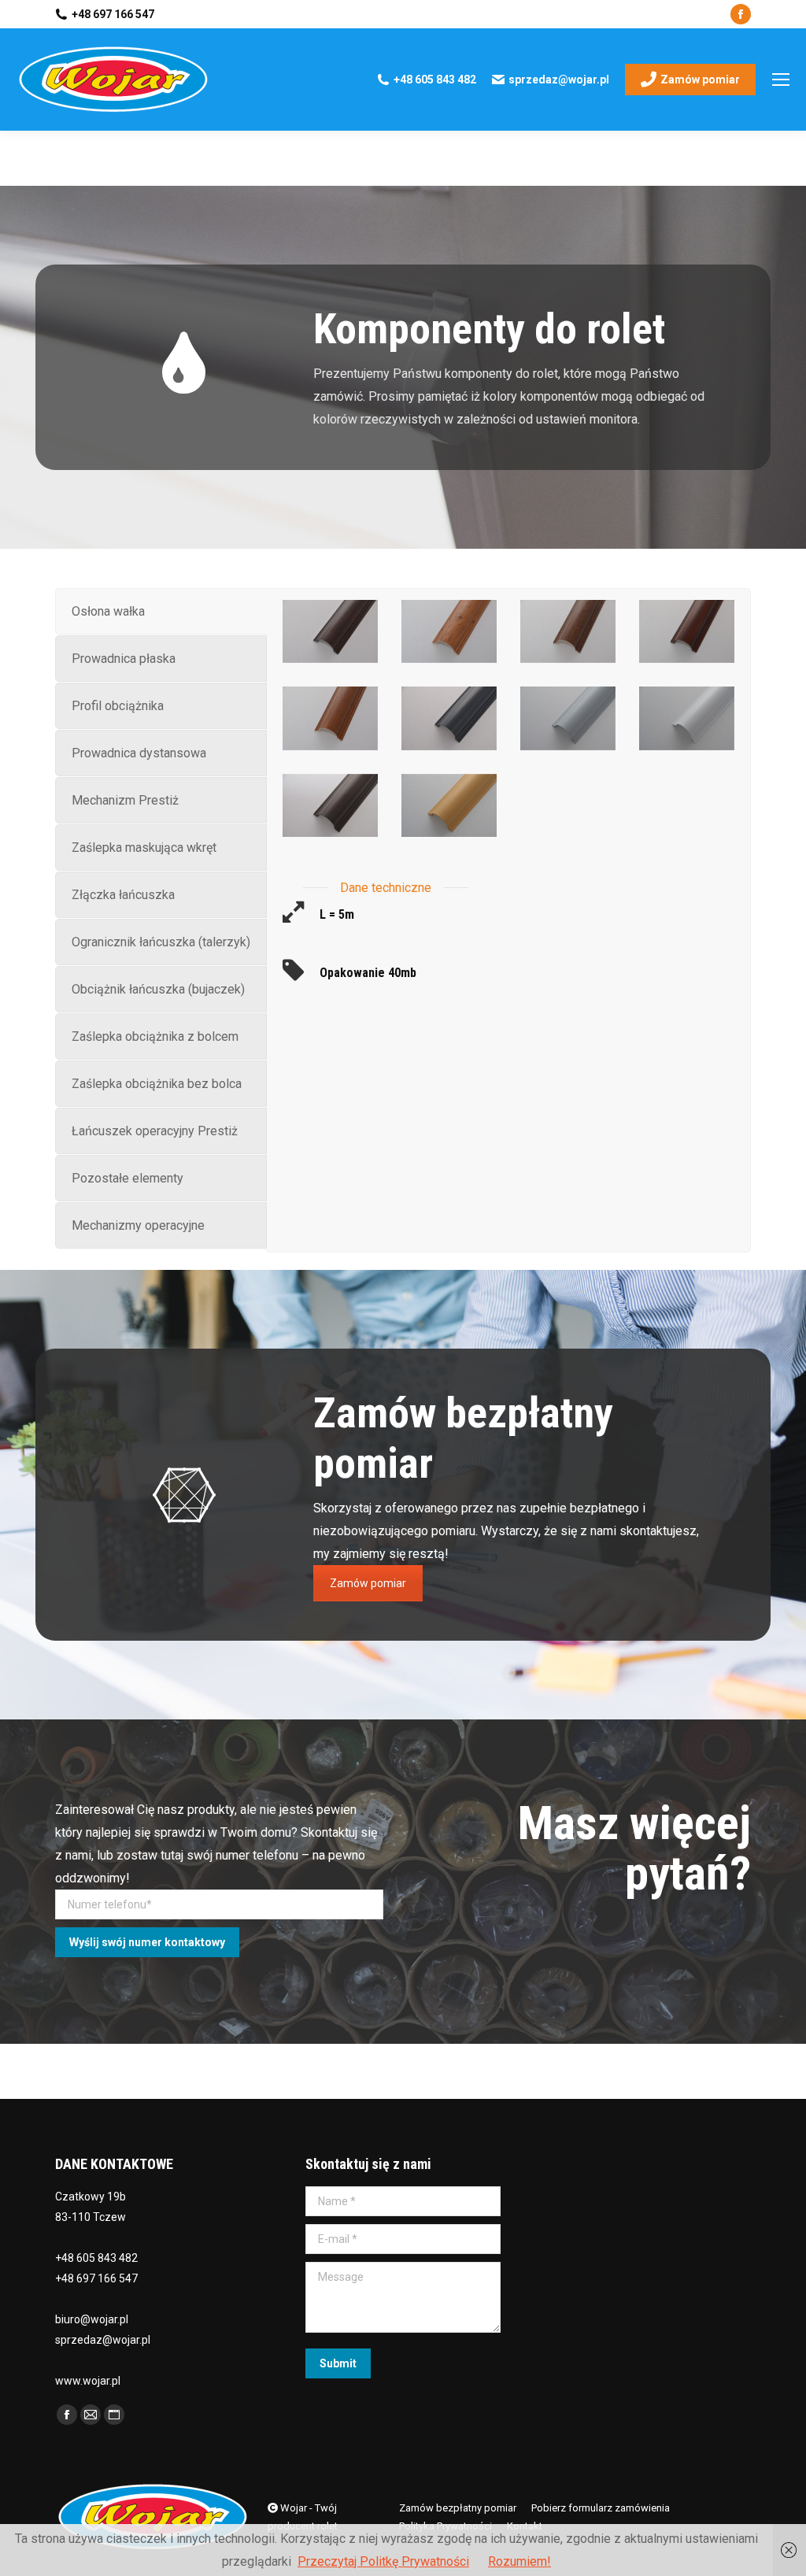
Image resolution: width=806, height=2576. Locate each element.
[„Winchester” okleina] (449, 631)
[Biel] (687, 718)
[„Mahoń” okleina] (687, 631)
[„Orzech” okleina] (568, 631)
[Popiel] (568, 718)
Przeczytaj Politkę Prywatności (383, 2561)
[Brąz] (330, 805)
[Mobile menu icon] (781, 80)
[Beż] (449, 805)
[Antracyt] (449, 718)
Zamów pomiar (368, 1583)
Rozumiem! (519, 2561)
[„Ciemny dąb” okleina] (330, 631)
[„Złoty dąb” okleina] (330, 718)
